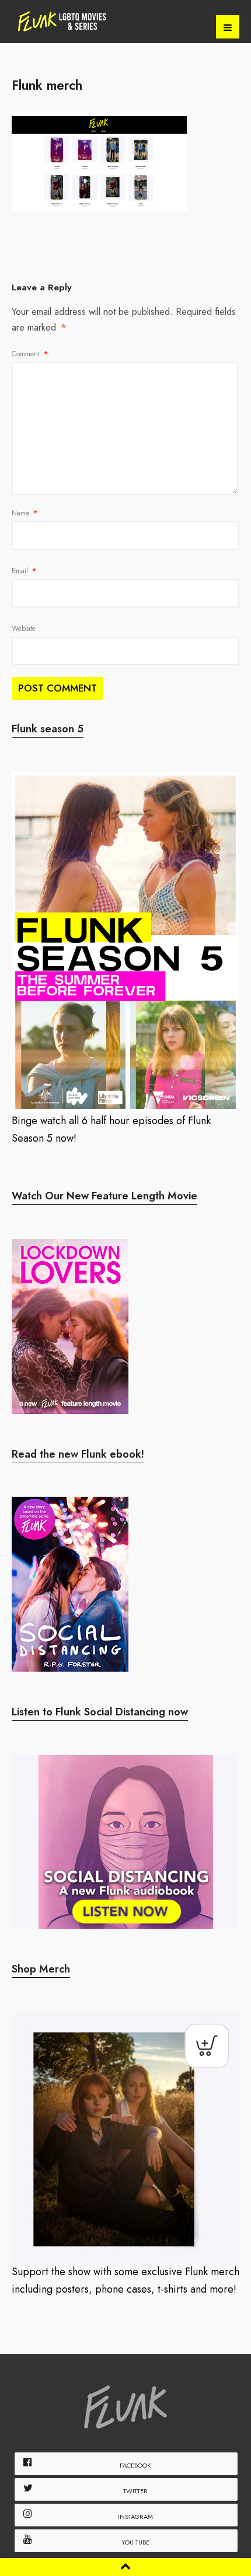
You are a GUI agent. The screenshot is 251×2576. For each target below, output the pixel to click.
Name (25, 513)
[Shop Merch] (125, 2138)
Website (24, 629)
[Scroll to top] (125, 2566)
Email (24, 571)
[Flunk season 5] (125, 942)
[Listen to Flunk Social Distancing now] (125, 1842)
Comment (30, 354)
